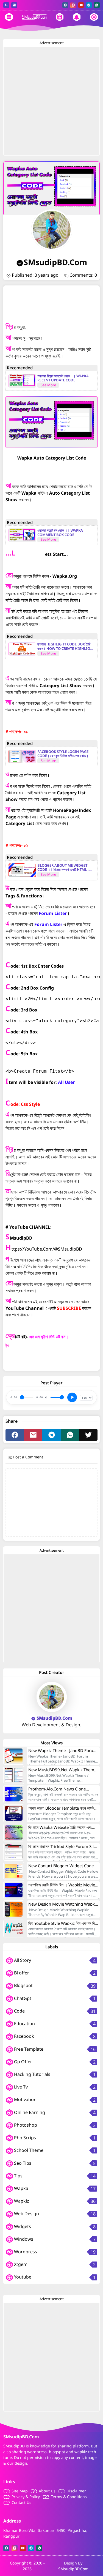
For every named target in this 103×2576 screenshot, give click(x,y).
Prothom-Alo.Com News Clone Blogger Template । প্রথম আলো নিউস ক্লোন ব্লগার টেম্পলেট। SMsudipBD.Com (61, 1789)
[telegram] (89, 5)
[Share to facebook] (15, 1435)
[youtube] (81, 5)
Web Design (26, 2214)
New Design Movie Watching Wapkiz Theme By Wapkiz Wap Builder (63, 1904)
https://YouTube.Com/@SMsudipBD (47, 1249)
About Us (47, 2491)
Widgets (22, 2226)
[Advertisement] (51, 101)
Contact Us (21, 2502)
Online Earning (29, 2112)
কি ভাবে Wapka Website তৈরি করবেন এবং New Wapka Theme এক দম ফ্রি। (60, 1827)
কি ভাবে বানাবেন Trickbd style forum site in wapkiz (62, 1846)
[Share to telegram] (51, 1435)
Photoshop (25, 2125)
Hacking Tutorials (32, 2074)
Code (19, 2011)
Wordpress (25, 2252)
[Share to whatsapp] (70, 1435)
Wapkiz (21, 2201)
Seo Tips (22, 2163)
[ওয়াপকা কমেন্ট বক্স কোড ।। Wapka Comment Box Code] (22, 535)
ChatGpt (22, 1998)
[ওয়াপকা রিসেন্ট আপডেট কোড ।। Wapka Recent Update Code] (22, 381)
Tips (18, 2176)
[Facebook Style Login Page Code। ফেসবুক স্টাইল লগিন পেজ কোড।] (22, 756)
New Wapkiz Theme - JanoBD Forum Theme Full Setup (63, 1750)
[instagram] (73, 5)
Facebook (23, 2036)
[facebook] (65, 5)
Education (24, 2024)
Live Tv (20, 2087)
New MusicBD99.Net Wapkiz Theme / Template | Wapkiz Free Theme (62, 1770)
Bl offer (21, 1973)
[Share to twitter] (88, 1435)
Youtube (22, 2277)
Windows (23, 2239)
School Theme (28, 2150)
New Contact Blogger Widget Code (61, 1866)
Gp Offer (23, 2062)
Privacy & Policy (26, 2497)
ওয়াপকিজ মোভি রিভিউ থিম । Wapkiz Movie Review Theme (62, 1885)
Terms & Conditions (69, 2497)
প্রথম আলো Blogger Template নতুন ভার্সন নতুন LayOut (61, 1808)
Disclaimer (76, 2491)
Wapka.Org (65, 576)
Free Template (28, 2049)
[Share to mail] (33, 1435)
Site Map (20, 2491)
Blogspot (23, 1985)
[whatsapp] (97, 5)
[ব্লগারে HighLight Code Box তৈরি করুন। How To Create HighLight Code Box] (22, 649)
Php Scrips (24, 2138)
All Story (22, 1960)
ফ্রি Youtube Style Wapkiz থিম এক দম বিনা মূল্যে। (63, 1923)
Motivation (25, 2099)
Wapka (21, 2188)
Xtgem (20, 2264)
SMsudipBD (21, 1238)
